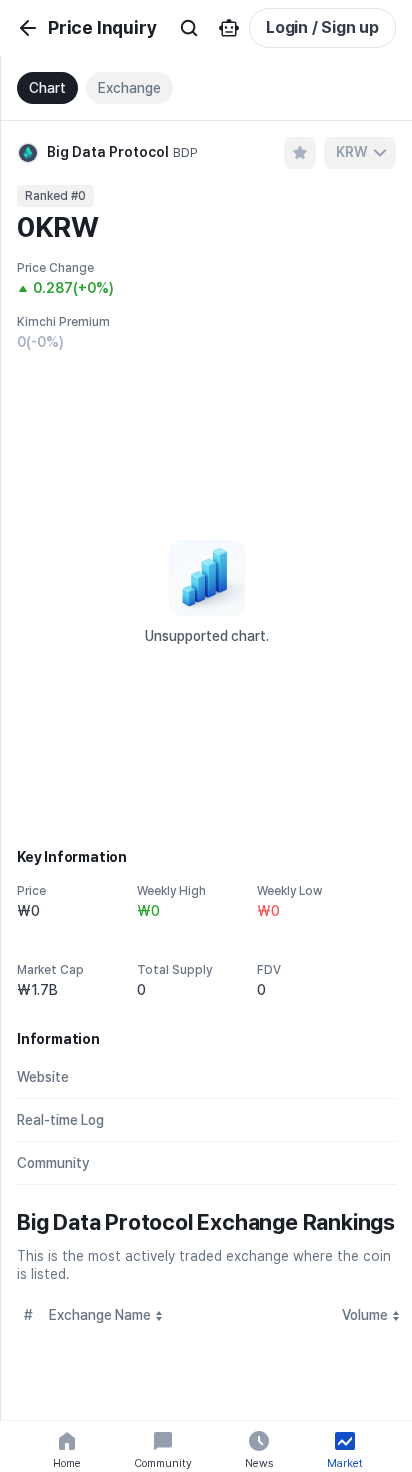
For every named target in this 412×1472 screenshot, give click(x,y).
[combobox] (360, 153)
